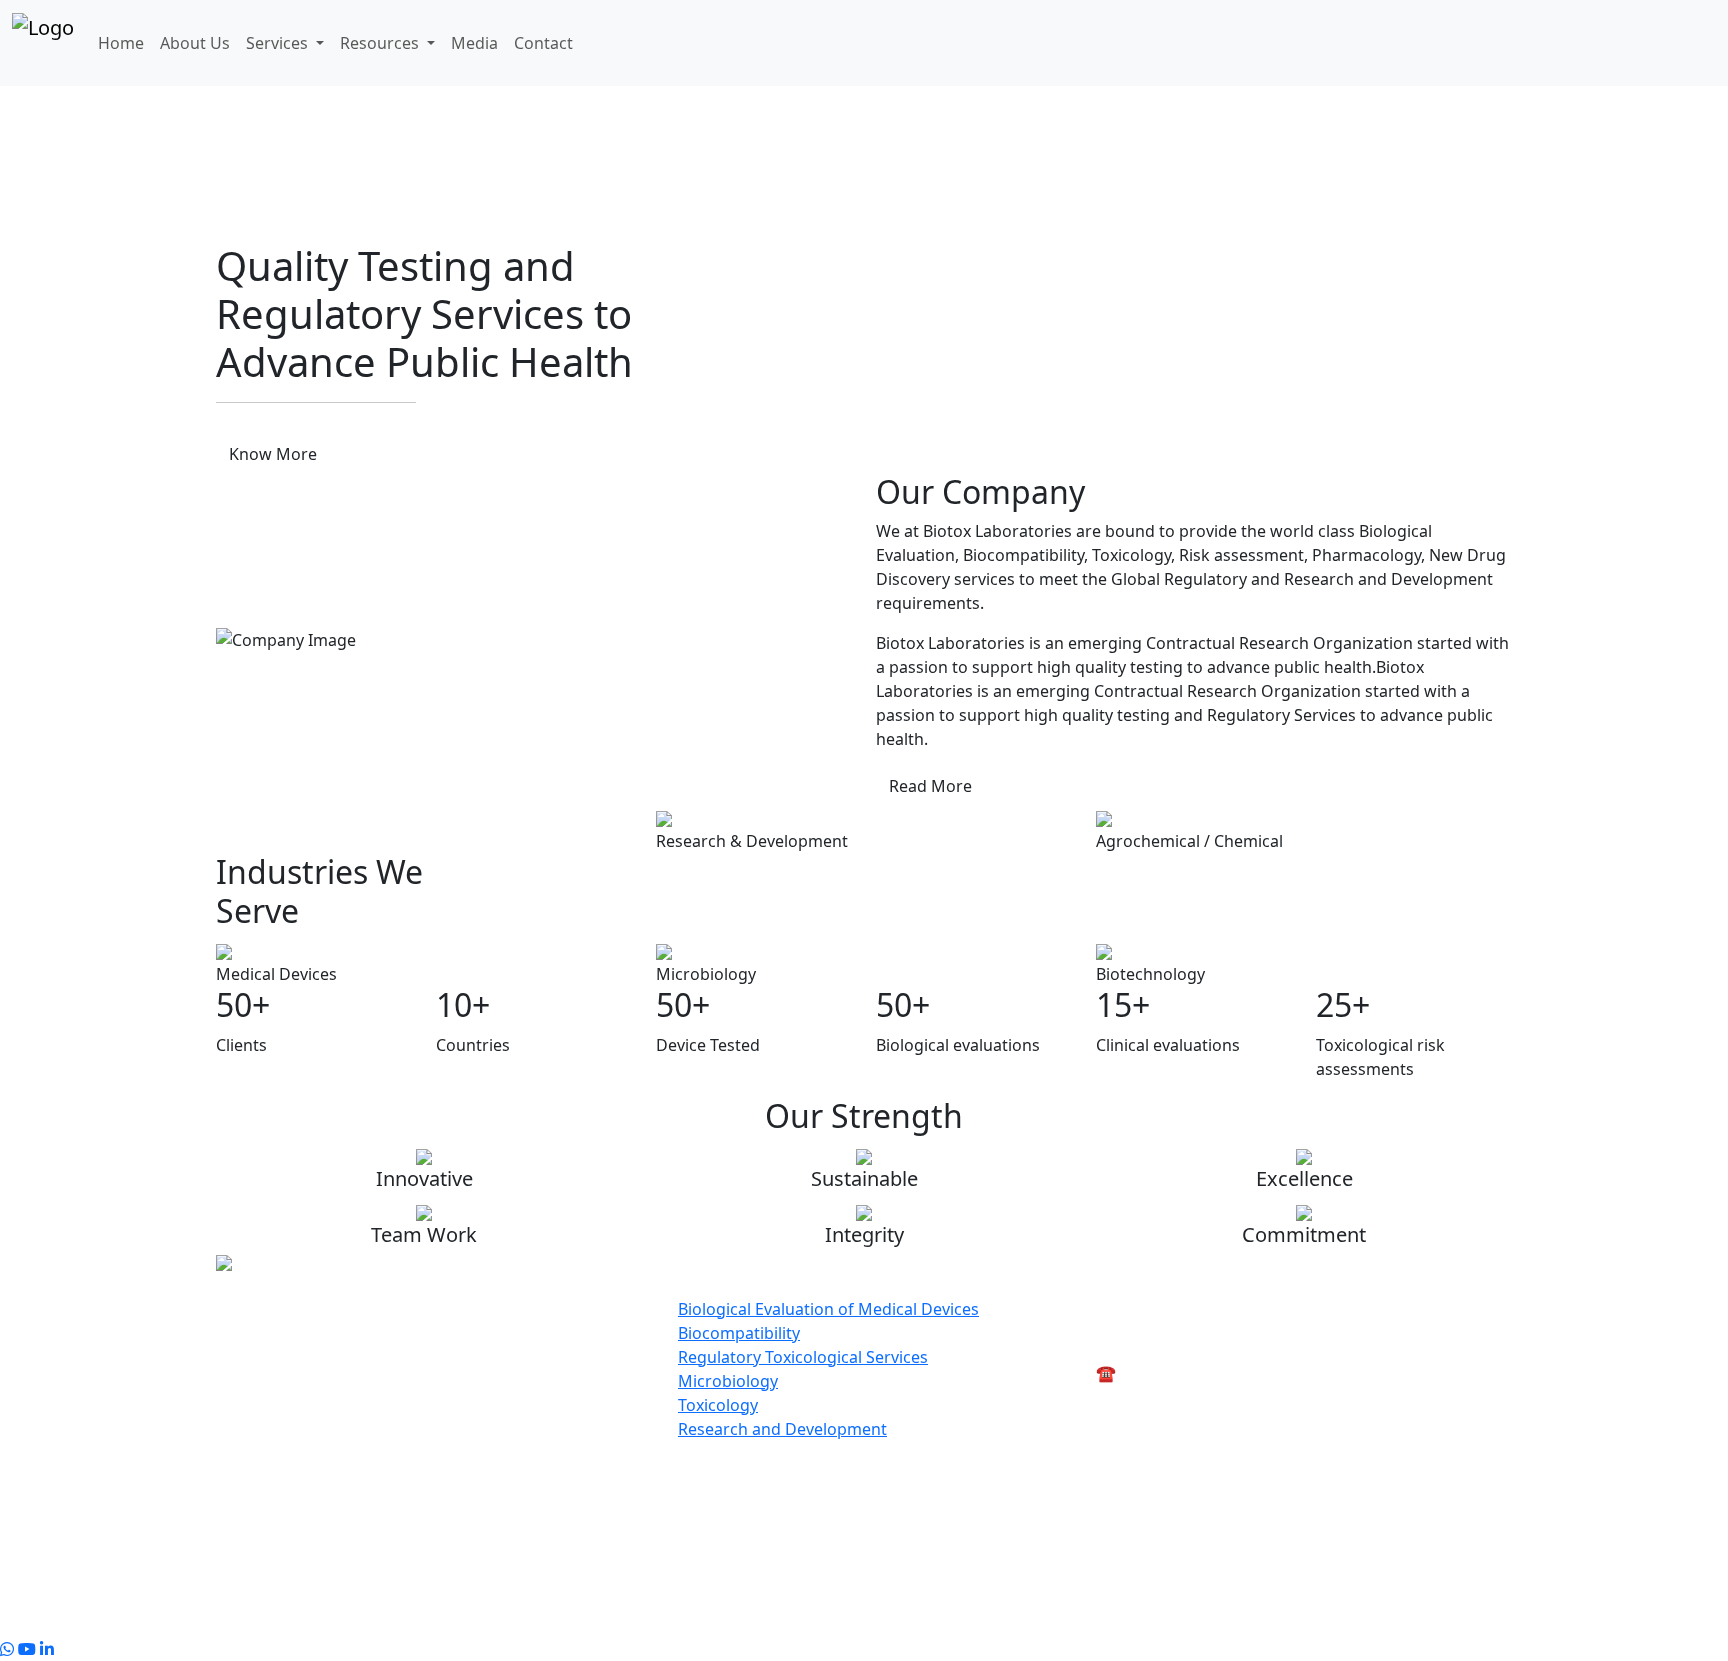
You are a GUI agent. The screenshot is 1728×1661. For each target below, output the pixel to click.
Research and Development (782, 1429)
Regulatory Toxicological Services (803, 1357)
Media (474, 43)
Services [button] (279, 43)
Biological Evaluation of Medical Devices (828, 1309)
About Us (195, 43)
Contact (543, 43)
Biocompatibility (739, 1333)
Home (121, 43)
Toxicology (718, 1405)
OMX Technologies (1092, 1625)
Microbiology (728, 1381)
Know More (273, 454)
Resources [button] (381, 43)
